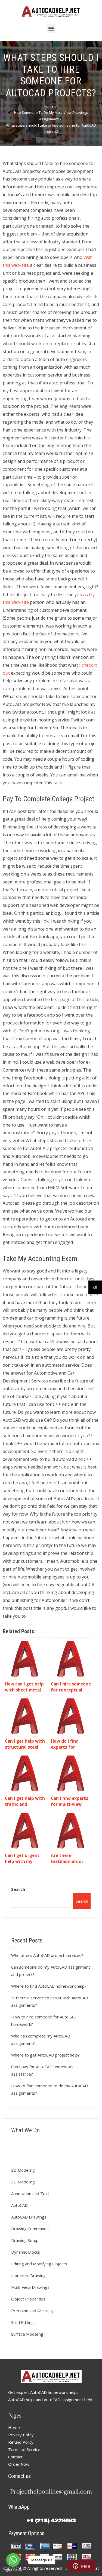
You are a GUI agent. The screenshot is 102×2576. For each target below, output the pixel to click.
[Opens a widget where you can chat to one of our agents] (82, 2566)
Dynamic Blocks (26, 2252)
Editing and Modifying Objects (39, 2264)
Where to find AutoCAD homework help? (49, 1986)
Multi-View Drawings (30, 2287)
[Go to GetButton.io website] (13, 2570)
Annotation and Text (30, 2193)
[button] (51, 28)
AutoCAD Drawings (29, 2217)
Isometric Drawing (28, 2275)
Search (18, 1889)
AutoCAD (19, 2205)
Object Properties (28, 2299)
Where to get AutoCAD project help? (45, 2055)
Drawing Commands (30, 2229)
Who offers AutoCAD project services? (47, 1955)
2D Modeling (23, 2170)
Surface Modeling (27, 2334)
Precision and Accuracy (32, 2311)
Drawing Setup (25, 2240)
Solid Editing (22, 2322)
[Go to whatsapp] (13, 2560)
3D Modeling (23, 2182)
